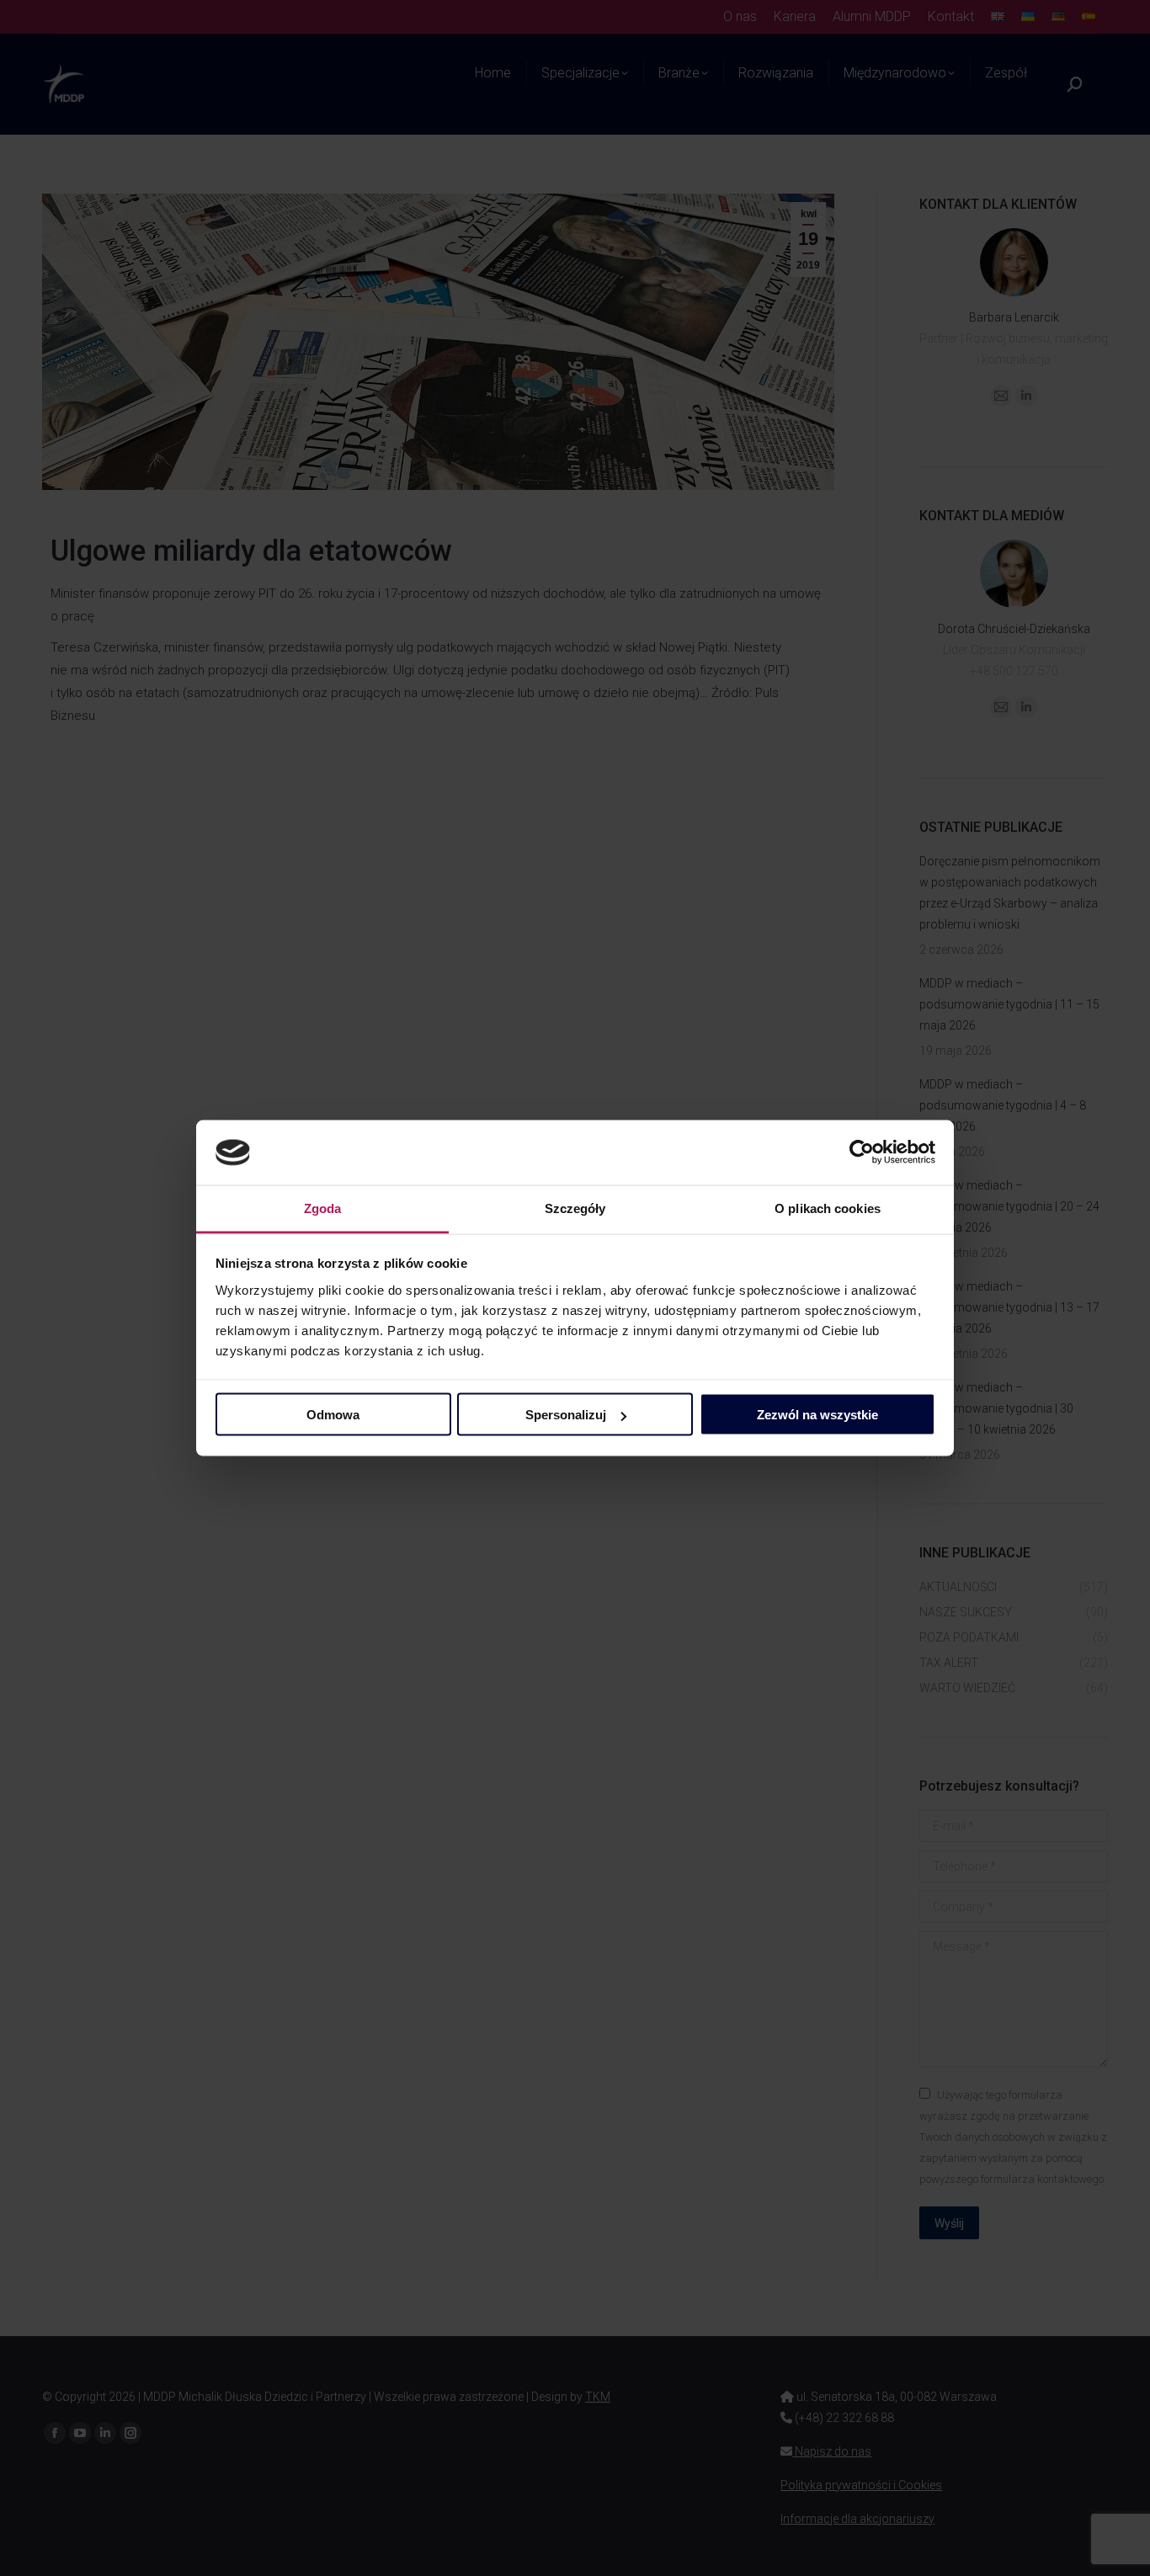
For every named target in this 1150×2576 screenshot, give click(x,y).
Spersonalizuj (566, 1415)
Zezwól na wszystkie (817, 1415)
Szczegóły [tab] (575, 1208)
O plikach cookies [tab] (828, 1208)
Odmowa (333, 1415)
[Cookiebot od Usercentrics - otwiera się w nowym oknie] (862, 1152)
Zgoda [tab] (323, 1208)
